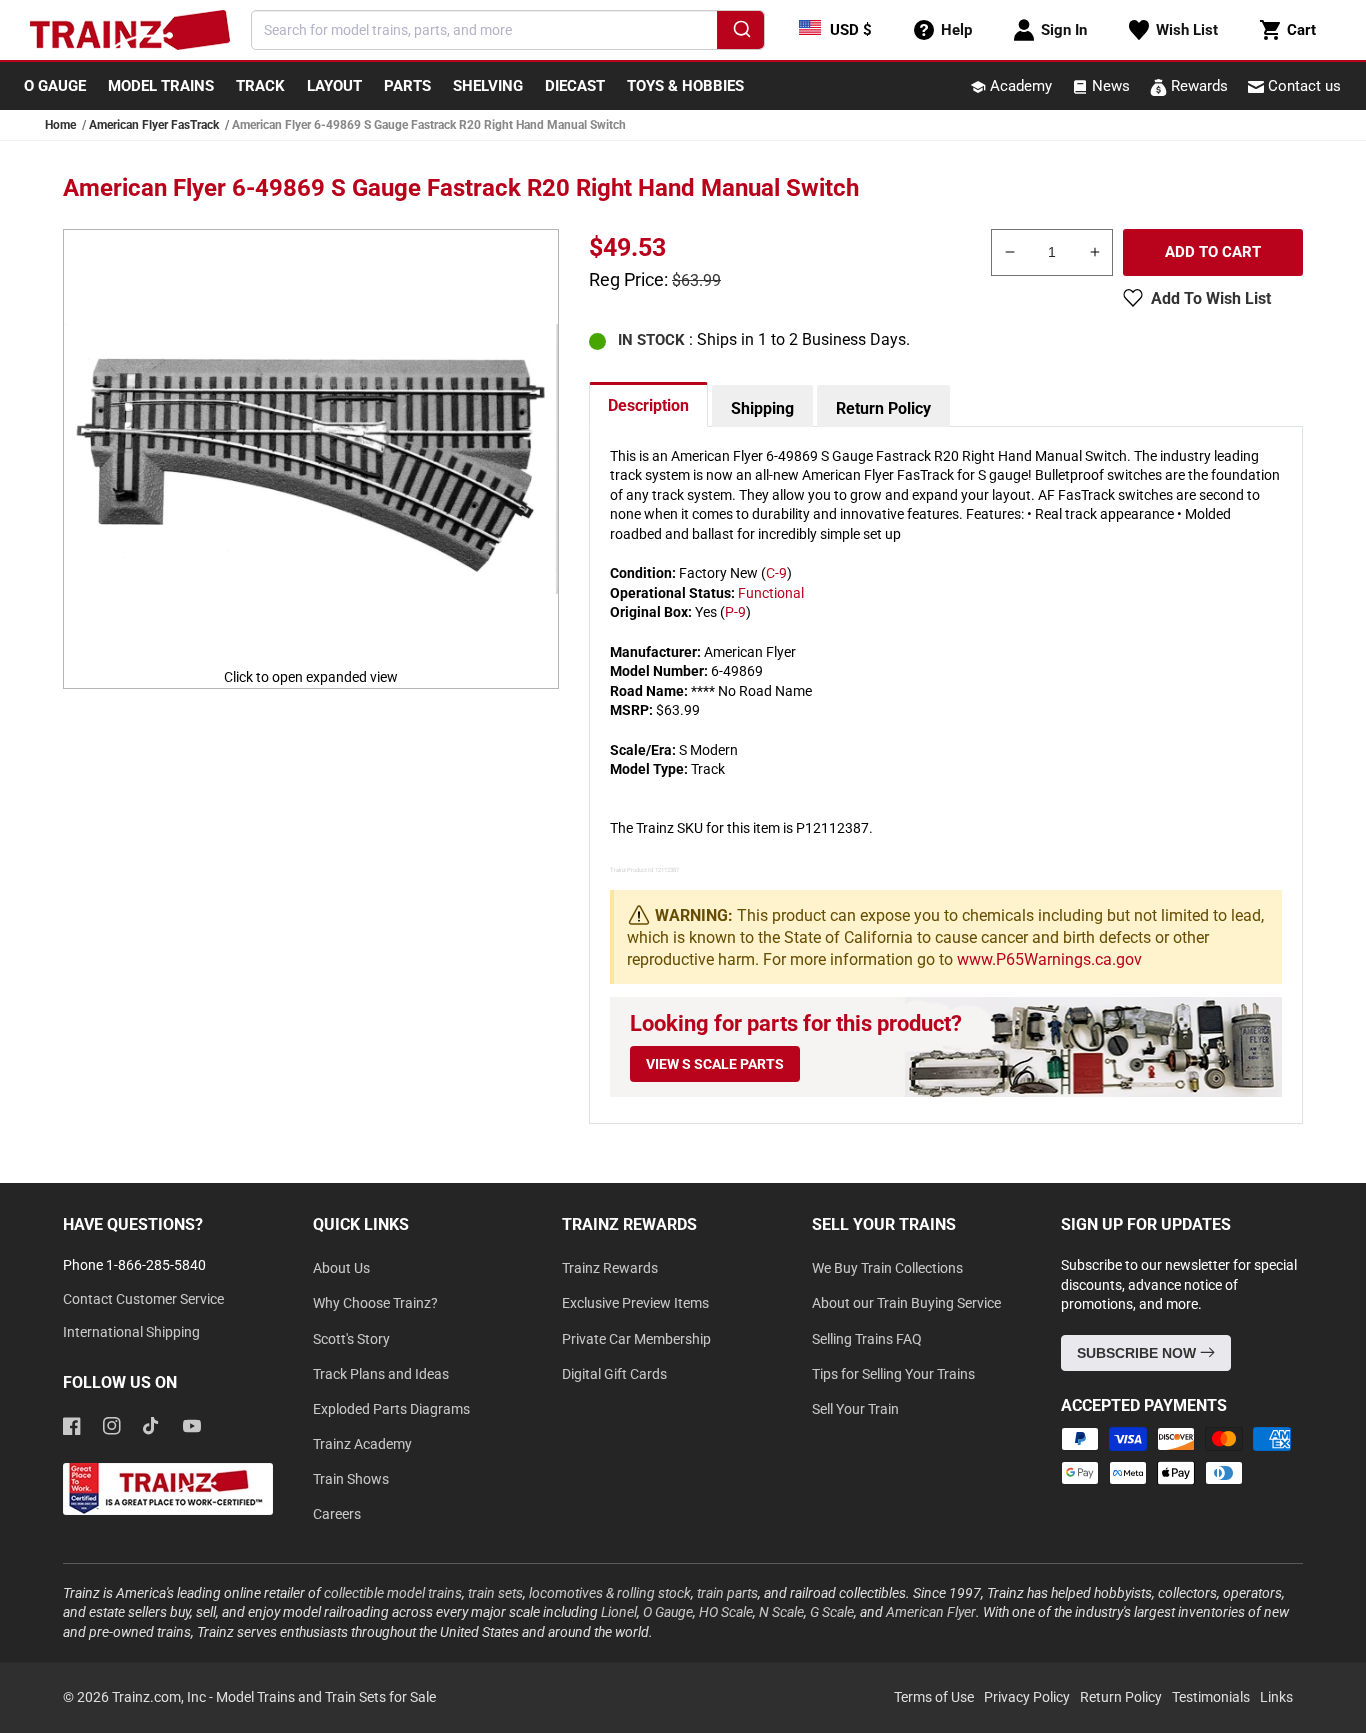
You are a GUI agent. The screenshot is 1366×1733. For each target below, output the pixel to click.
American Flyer (931, 1612)
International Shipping (131, 1332)
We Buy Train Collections (887, 1268)
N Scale (781, 1612)
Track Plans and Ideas (381, 1374)
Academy (1019, 86)
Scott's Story (351, 1339)
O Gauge (668, 1612)
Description (648, 405)
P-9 (735, 612)
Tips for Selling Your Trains (893, 1374)
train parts (727, 1593)
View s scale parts (715, 1064)
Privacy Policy (1027, 1697)
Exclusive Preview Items (635, 1303)
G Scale (832, 1612)
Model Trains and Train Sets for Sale (326, 1697)
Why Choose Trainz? (375, 1303)
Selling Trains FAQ (867, 1339)
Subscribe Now (1138, 1353)
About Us (341, 1268)
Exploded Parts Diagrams (391, 1409)
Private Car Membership (636, 1339)
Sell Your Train (855, 1409)
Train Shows (351, 1479)
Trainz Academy (362, 1444)
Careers (337, 1514)
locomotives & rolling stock (610, 1593)
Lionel (619, 1612)
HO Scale (726, 1612)
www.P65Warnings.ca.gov (1049, 959)
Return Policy (883, 408)
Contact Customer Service (143, 1299)
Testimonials (1211, 1697)
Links (1276, 1697)
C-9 (776, 573)
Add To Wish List (1211, 298)
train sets (495, 1593)
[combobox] (508, 30)
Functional (771, 593)
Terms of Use (934, 1697)
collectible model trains (393, 1593)
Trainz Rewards (610, 1268)
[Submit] (740, 33)
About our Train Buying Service (906, 1303)
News (1109, 86)
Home (60, 125)
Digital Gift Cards (614, 1374)
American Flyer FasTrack (154, 125)
